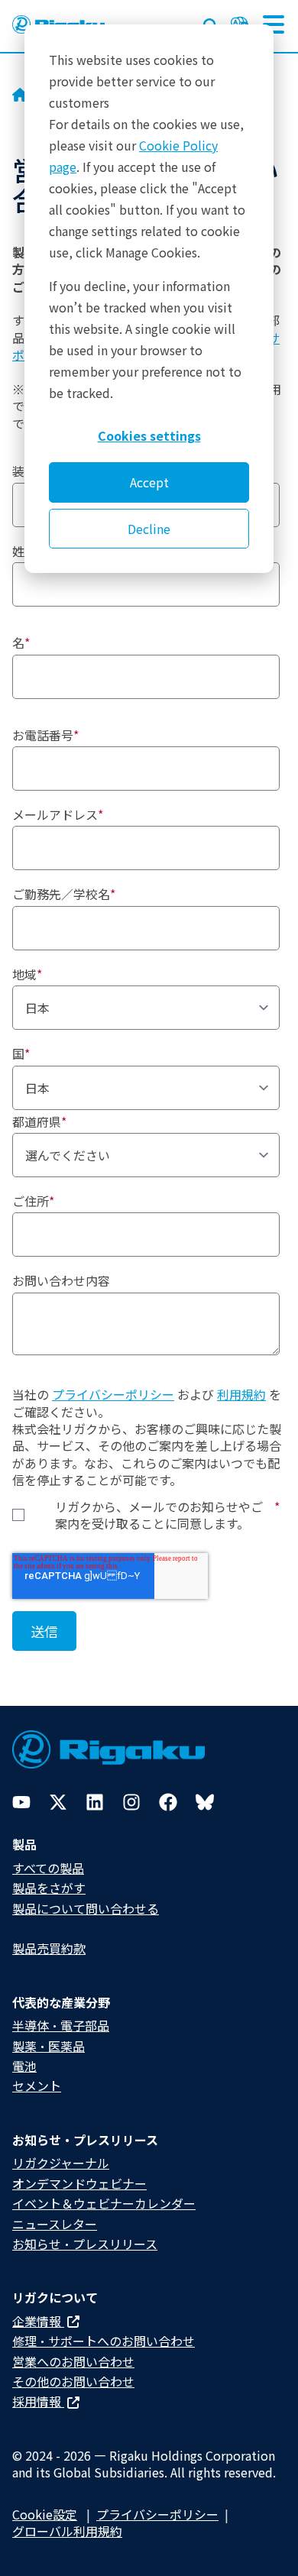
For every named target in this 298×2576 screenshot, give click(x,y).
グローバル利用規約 (67, 2531)
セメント (37, 2086)
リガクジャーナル (61, 2163)
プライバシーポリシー (113, 1394)
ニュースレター (55, 2224)
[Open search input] (211, 23)
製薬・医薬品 (49, 2046)
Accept (149, 482)
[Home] (20, 96)
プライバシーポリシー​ (157, 2514)
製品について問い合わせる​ (86, 1908)
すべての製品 (48, 1868)
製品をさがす (49, 1888)
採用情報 (38, 2401)
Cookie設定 (45, 2514)
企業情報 (38, 2321)
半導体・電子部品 (61, 2025)
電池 (24, 2066)
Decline (149, 529)
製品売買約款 (49, 1948)
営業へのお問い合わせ (73, 2361)
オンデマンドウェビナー (79, 2183)
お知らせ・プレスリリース (85, 2244)
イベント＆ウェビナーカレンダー (104, 2203)
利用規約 (241, 1394)
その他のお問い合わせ (73, 2381)
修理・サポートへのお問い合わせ (104, 2341)
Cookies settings (149, 435)
